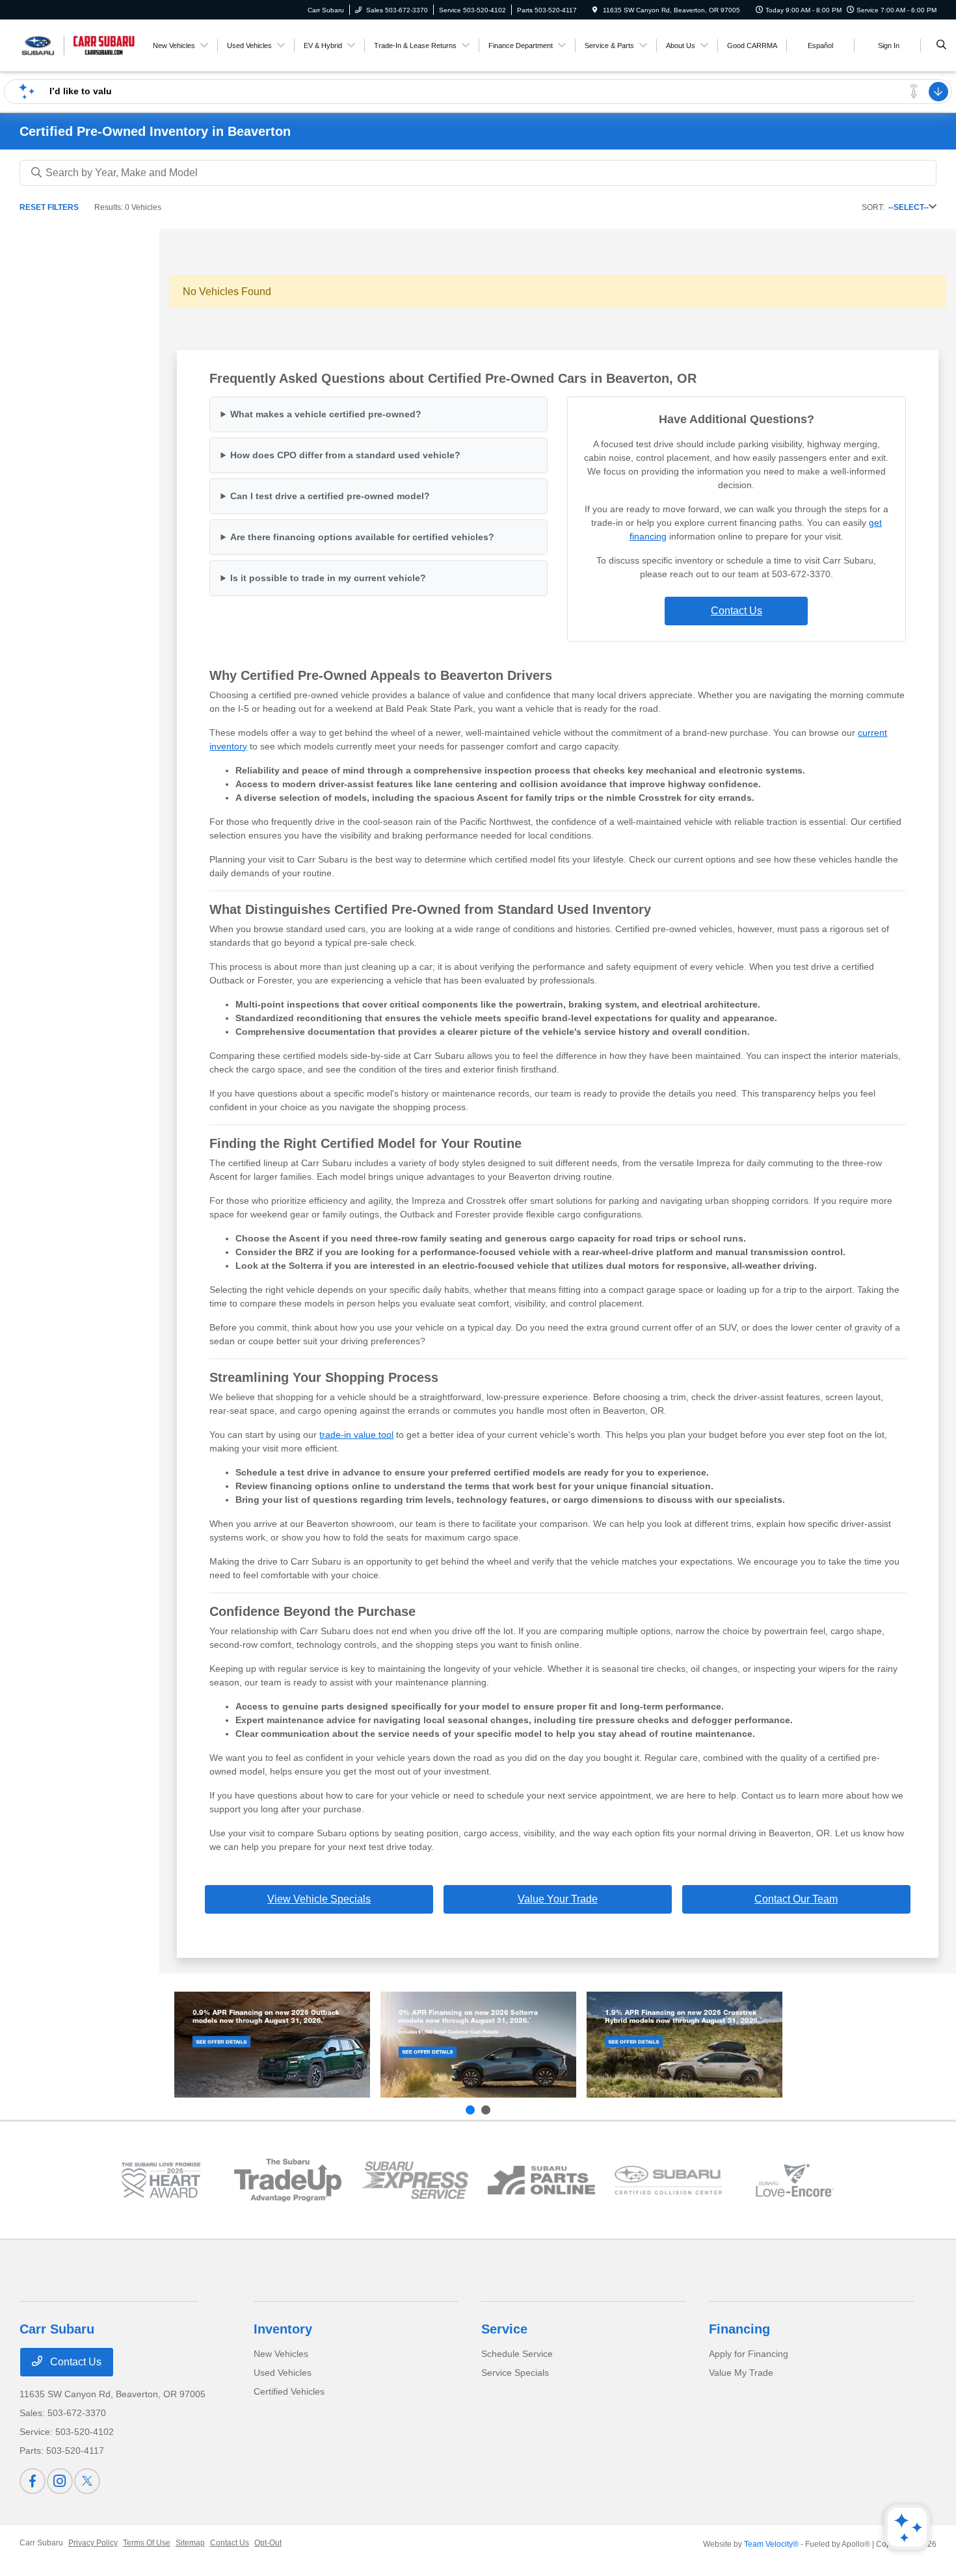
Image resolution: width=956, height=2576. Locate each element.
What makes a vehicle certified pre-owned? (326, 414)
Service (504, 2329)
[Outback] (272, 2045)
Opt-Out (268, 2543)
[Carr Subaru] (78, 45)
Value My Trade (741, 2373)
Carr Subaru (41, 2543)
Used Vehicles (283, 2373)
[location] (595, 10)
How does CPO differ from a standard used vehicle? (345, 455)
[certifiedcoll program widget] (668, 2180)
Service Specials (515, 2373)
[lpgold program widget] (161, 2180)
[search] (941, 46)
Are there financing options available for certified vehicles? (362, 537)
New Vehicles (281, 2354)
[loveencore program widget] (795, 2180)
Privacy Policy (93, 2543)
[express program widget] (415, 2180)
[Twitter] (87, 2481)
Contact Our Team (796, 1899)
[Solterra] (478, 2045)
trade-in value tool (356, 1435)
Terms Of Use (147, 2543)
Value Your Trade (558, 1899)
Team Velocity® (771, 2544)
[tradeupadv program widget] (288, 2180)
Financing (739, 2329)
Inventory (283, 2329)
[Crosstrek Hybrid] (684, 2045)
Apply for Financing (749, 2354)
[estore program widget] (541, 2180)
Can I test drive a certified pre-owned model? (330, 496)
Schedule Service (517, 2354)
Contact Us (737, 611)
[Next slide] (486, 2110)
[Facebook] (33, 2481)
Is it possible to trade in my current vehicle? (328, 578)
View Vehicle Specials (319, 1899)
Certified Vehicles (289, 2391)
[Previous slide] (470, 2110)
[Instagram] (60, 2481)
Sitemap (190, 2543)
